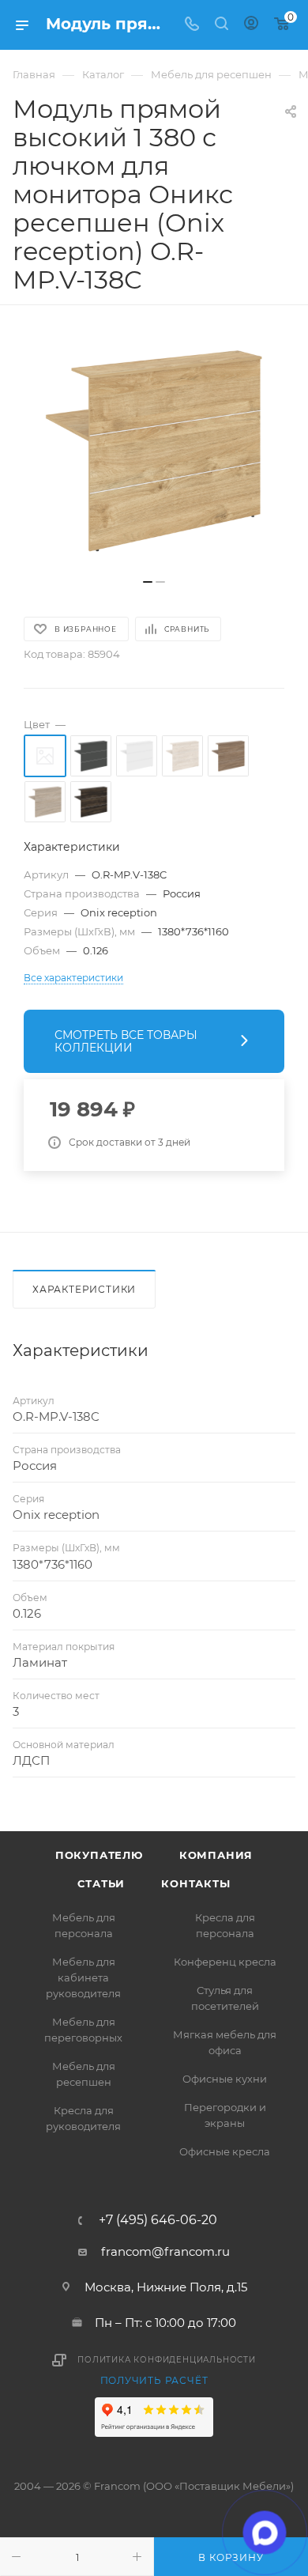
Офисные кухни (225, 2079)
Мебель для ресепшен (84, 2074)
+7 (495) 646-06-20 (158, 2220)
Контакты (195, 1883)
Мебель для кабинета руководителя (83, 1977)
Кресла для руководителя (83, 2118)
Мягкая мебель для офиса (225, 2042)
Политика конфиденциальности (167, 2360)
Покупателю (99, 1855)
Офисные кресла (225, 2151)
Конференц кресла (225, 1962)
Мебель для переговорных (83, 2030)
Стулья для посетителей (225, 1998)
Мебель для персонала (84, 1925)
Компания (216, 1855)
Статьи (101, 1883)
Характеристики (84, 1289)
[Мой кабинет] (251, 25)
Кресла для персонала (225, 1925)
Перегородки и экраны (225, 2115)
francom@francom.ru (165, 2251)
